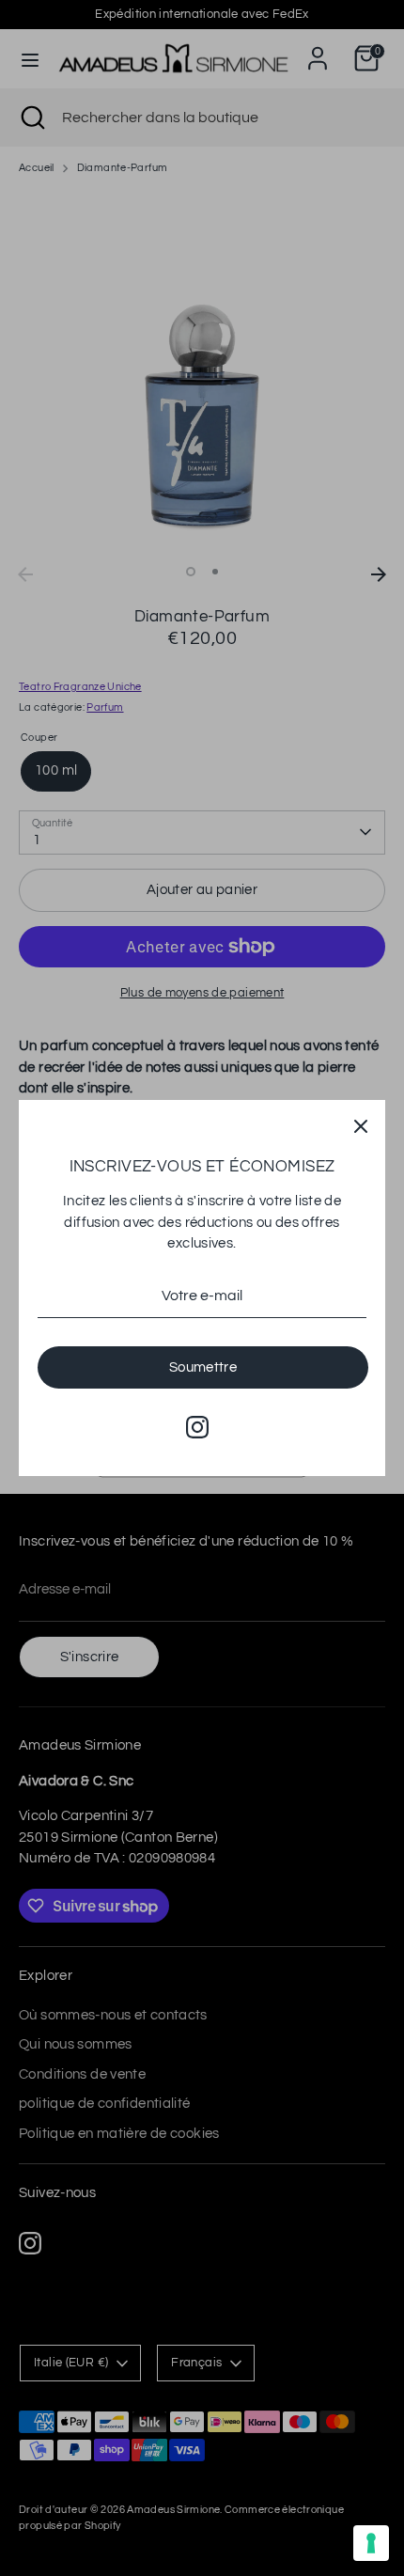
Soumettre (203, 1367)
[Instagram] (197, 1427)
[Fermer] (361, 1124)
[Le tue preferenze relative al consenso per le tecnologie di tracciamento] (371, 2543)
